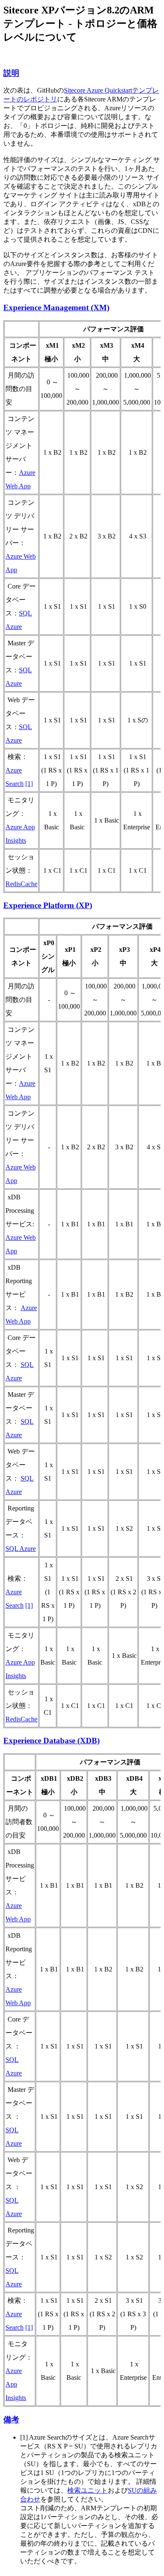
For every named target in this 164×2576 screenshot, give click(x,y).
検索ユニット (87, 2490)
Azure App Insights (16, 2384)
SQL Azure (21, 1549)
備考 (11, 2420)
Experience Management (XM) (56, 308)
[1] (29, 784)
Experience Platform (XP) (48, 905)
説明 (11, 73)
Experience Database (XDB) (52, 1741)
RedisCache (21, 884)
